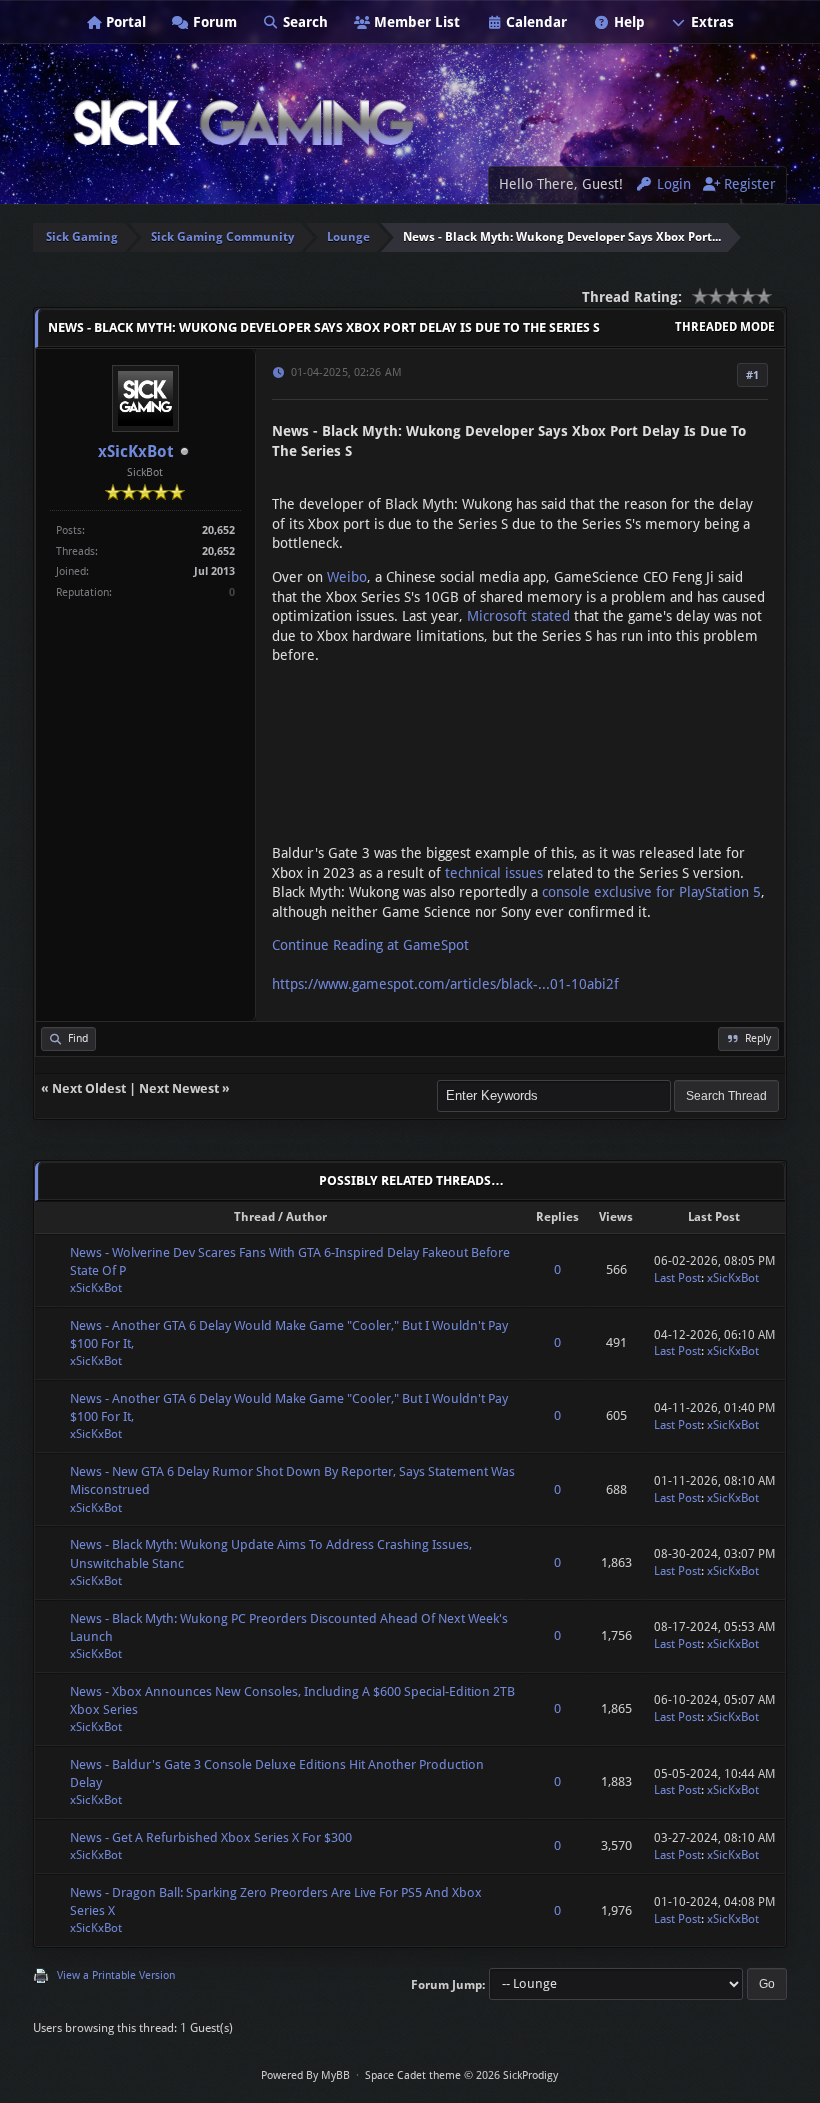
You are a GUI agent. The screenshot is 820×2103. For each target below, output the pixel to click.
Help (627, 22)
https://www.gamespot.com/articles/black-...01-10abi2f (445, 984)
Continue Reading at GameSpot (370, 945)
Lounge (348, 237)
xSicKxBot (136, 451)
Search (303, 22)
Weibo (347, 577)
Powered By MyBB (305, 2075)
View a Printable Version (116, 1975)
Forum (213, 22)
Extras (710, 22)
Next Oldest (89, 1088)
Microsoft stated (518, 616)
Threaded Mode (725, 327)
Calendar (534, 22)
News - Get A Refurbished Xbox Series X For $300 (211, 1837)
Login (672, 184)
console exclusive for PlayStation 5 (651, 892)
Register (748, 184)
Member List (415, 22)
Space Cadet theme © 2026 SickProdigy (461, 2075)
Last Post (677, 1278)
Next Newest (179, 1088)
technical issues (494, 873)
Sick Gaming (82, 237)
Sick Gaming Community (222, 237)
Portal (124, 22)
